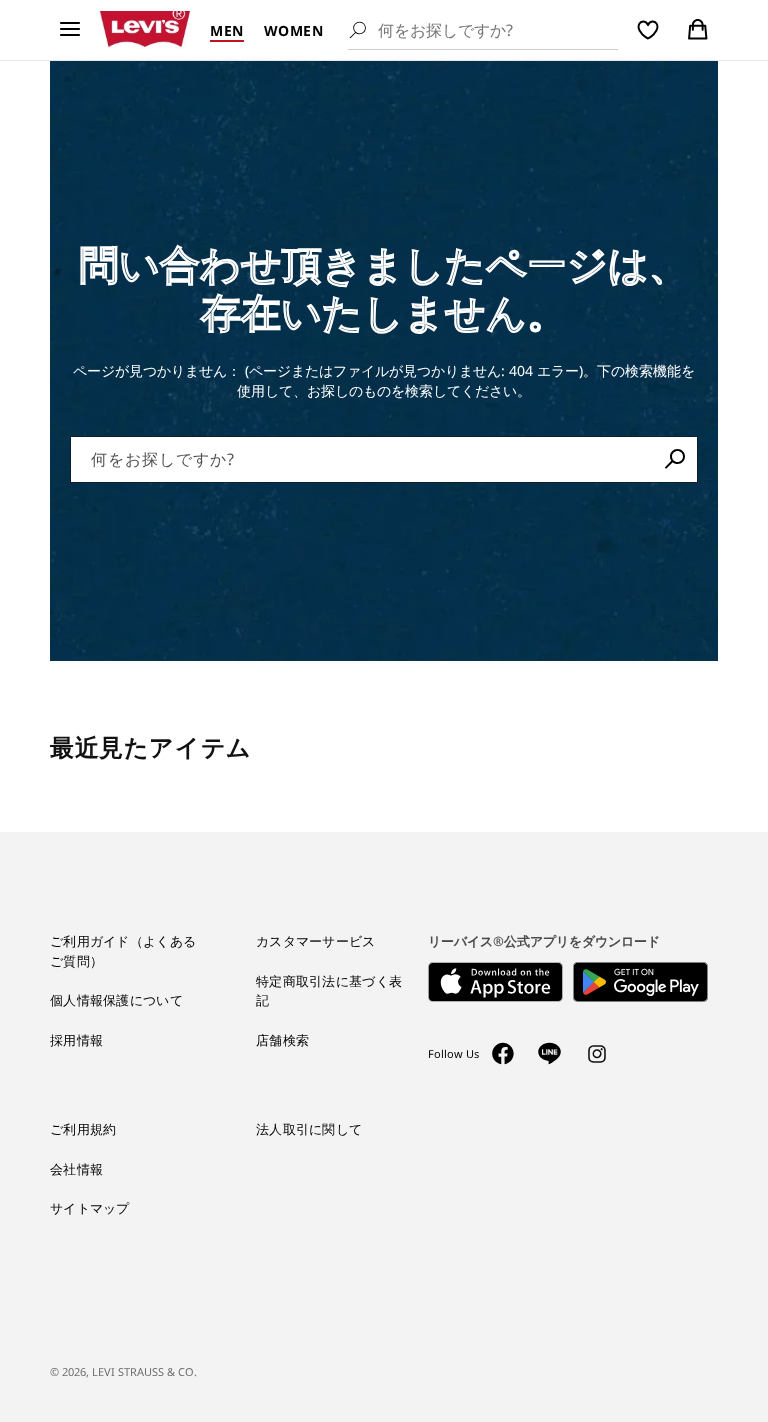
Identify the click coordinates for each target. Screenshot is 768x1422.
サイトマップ (90, 1208)
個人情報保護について (116, 1000)
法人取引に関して (309, 1129)
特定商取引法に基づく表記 (329, 991)
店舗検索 (282, 1040)
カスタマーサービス (316, 941)
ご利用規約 (83, 1129)
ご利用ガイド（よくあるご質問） (123, 951)
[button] (70, 30)
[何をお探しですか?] (675, 459)
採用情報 (76, 1040)
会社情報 (76, 1169)
